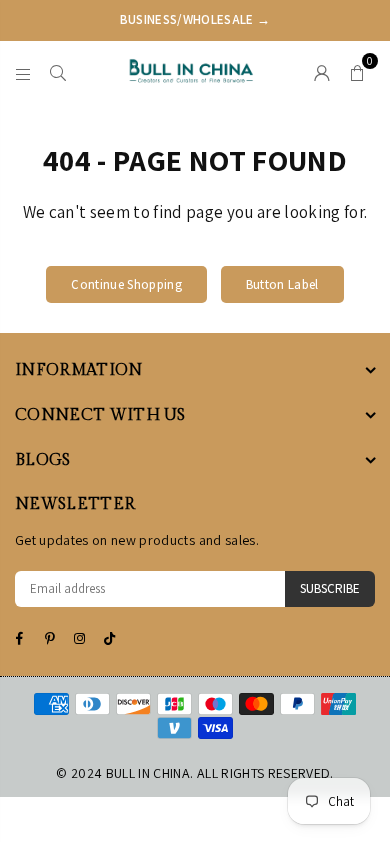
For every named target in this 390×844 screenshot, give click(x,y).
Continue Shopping (126, 284)
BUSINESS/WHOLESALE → (195, 19)
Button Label (282, 284)
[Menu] (23, 71)
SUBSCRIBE (330, 588)
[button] (357, 71)
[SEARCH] (58, 71)
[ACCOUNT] (322, 71)
